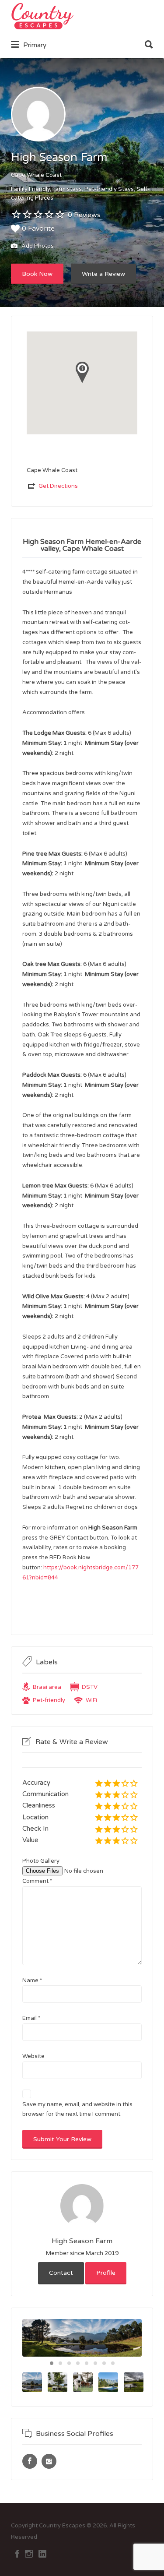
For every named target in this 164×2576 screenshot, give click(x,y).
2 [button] (60, 2363)
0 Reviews (84, 215)
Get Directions (58, 486)
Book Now (37, 274)
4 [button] (78, 2363)
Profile (106, 2273)
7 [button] (104, 2363)
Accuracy (36, 1783)
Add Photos (37, 247)
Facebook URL (30, 2461)
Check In (35, 1829)
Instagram (29, 2554)
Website (33, 2056)
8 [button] (113, 2363)
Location (35, 1817)
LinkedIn (42, 2554)
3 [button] (69, 2363)
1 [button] (52, 2363)
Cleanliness (39, 1805)
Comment (37, 1881)
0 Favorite (38, 229)
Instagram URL (49, 2461)
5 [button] (87, 2363)
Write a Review (103, 274)
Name (32, 1980)
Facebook (17, 2554)
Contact (61, 2273)
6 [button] (95, 2363)
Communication (45, 1794)
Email (31, 2018)
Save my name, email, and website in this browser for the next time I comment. (77, 2109)
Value (30, 1840)
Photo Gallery (41, 1861)
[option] (82, 2338)
